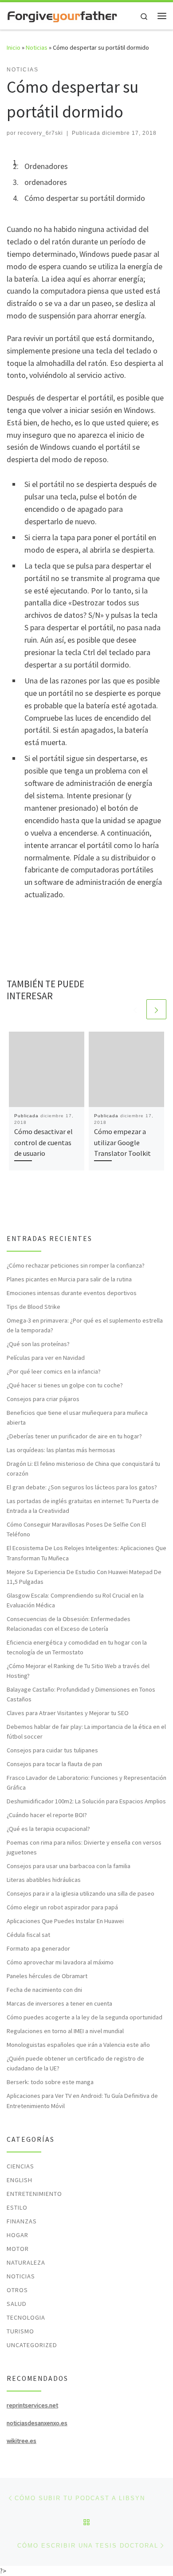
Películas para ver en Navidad (46, 1358)
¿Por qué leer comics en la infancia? (54, 1371)
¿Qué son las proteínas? (38, 1344)
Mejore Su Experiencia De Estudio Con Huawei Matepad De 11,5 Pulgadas (84, 1577)
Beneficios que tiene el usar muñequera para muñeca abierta (77, 1418)
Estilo (17, 2207)
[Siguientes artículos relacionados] (156, 1009)
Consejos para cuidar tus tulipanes (52, 1750)
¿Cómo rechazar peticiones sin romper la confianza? (76, 1265)
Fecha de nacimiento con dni (44, 1990)
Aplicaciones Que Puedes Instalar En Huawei (65, 1921)
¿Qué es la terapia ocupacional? (48, 1829)
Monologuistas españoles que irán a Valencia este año (78, 2045)
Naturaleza (26, 2262)
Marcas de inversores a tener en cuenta (59, 2003)
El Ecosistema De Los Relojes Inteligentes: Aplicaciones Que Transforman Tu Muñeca (86, 1553)
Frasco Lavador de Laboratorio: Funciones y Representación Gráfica (86, 1783)
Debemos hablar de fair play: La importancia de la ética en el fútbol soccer (86, 1732)
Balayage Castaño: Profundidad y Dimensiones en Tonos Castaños (81, 1694)
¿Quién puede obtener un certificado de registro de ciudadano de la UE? (75, 2063)
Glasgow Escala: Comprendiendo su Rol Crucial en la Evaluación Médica (75, 1600)
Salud (17, 2304)
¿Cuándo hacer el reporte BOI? (47, 1815)
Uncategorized (32, 2345)
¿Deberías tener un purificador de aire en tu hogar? (74, 1436)
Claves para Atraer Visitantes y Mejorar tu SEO (68, 1713)
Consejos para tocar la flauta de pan (54, 1764)
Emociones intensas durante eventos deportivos (72, 1293)
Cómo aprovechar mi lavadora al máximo (60, 1962)
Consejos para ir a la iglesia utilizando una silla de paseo (81, 1893)
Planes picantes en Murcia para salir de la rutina (69, 1279)
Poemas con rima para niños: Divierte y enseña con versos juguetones (84, 1847)
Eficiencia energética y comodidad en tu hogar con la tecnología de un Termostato (77, 1647)
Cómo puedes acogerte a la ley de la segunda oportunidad (85, 2017)
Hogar (18, 2235)
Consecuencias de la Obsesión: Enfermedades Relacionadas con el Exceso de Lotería (69, 1624)
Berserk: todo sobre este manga (50, 2082)
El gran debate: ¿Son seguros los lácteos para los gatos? (82, 1487)
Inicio (14, 47)
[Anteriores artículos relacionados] (135, 1009)
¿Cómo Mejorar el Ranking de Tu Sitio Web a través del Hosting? (78, 1671)
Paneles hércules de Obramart (47, 1976)
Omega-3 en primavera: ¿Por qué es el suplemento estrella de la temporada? (85, 1325)
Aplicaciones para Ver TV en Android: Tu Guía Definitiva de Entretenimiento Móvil (82, 2101)
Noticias (37, 47)
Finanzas (22, 2221)
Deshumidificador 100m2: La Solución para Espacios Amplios (86, 1801)
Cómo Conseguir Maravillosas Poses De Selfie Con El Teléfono (76, 1529)
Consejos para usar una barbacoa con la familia (69, 1866)
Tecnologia (26, 2317)
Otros (17, 2290)
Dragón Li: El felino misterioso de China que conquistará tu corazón (83, 1469)
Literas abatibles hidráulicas (44, 1880)
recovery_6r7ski (40, 133)
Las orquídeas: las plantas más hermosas (61, 1450)
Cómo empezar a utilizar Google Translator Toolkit (122, 1142)
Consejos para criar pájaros (43, 1399)
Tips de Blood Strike (33, 1307)
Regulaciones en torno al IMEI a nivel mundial (65, 2031)
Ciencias (20, 2166)
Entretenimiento (34, 2194)
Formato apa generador (38, 1948)
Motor (18, 2249)
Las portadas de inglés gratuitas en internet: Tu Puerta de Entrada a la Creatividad (83, 1506)
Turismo (20, 2331)
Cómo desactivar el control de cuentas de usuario (43, 1142)
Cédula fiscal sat (28, 1935)
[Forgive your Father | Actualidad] (62, 16)
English (20, 2180)
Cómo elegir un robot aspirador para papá (62, 1907)
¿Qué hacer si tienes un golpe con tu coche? (65, 1385)
